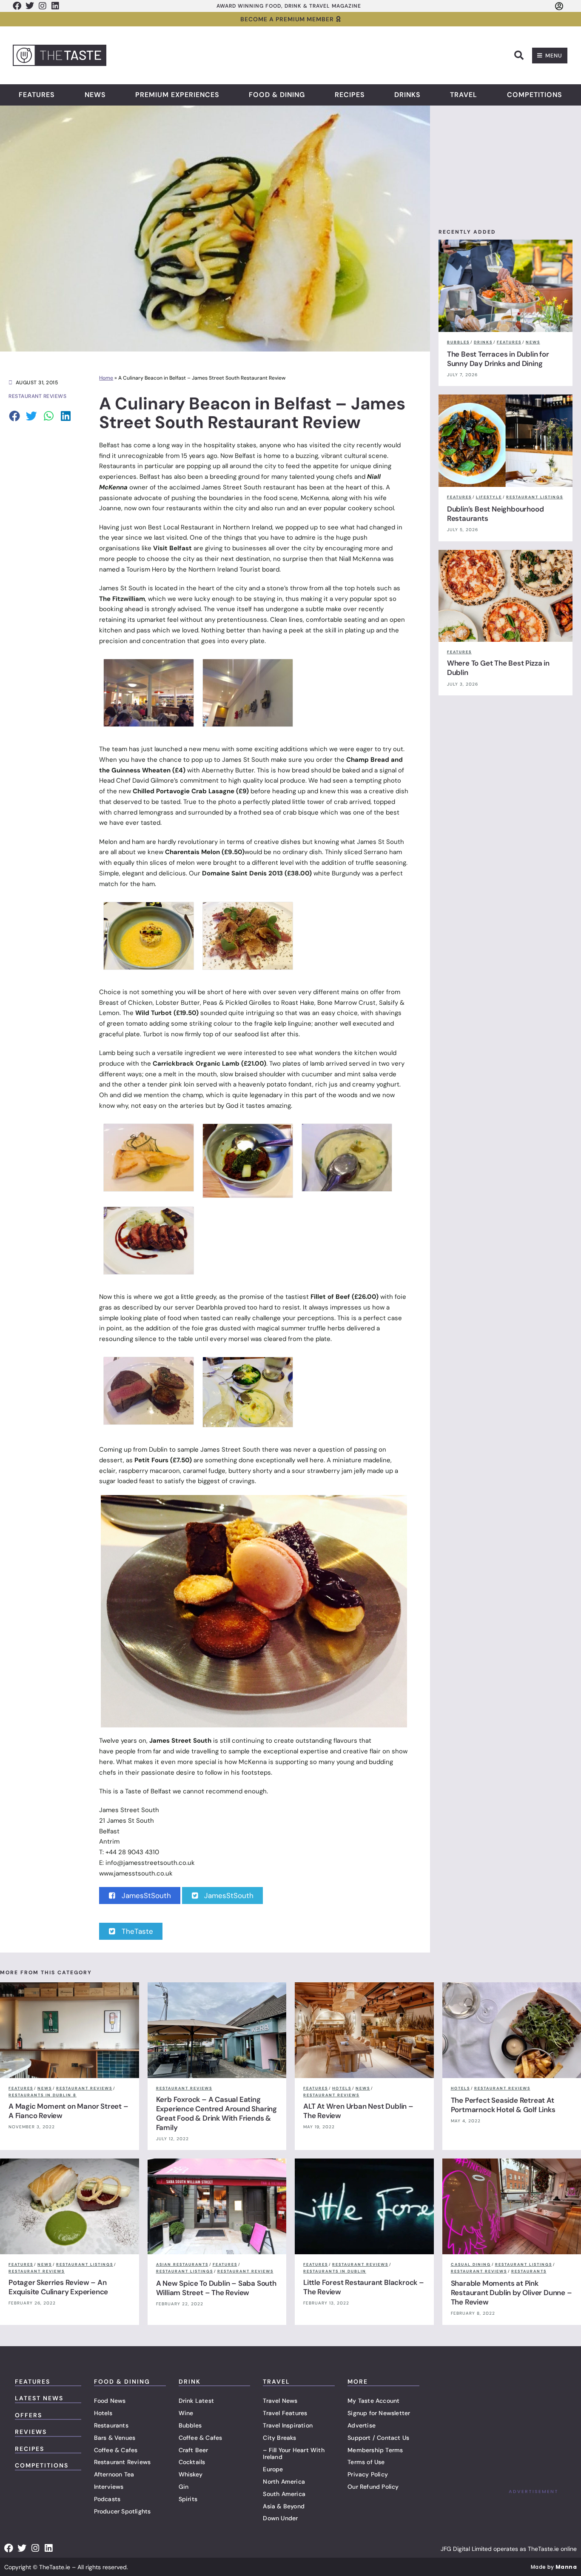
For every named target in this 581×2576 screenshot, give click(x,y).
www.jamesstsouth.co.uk (136, 1873)
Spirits (188, 2499)
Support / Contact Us (378, 2438)
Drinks (407, 95)
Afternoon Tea (114, 2474)
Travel (464, 95)
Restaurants (111, 2425)
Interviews (109, 2487)
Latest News (39, 2398)
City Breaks (279, 2438)
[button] (519, 55)
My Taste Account (373, 2401)
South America (284, 2494)
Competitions (535, 95)
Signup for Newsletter (379, 2413)
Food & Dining (277, 95)
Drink (190, 2382)
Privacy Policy (368, 2474)
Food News (110, 2401)
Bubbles (190, 2425)
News (95, 95)
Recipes (350, 95)
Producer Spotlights (122, 2511)
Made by (554, 2567)
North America (284, 2482)
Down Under (280, 2518)
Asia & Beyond (284, 2506)
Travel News (280, 2401)
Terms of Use (366, 2462)
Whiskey (191, 2474)
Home (106, 378)
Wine (186, 2413)
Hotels (103, 2413)
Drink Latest (196, 2401)
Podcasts (107, 2499)
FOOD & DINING (122, 2382)
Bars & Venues (115, 2438)
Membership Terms (375, 2450)
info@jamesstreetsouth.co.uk (150, 1863)
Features (37, 95)
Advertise (362, 2425)
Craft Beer (194, 2450)
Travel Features (285, 2413)
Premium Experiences (177, 95)
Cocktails (192, 2462)
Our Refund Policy (373, 2487)
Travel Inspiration (288, 2425)
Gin (184, 2487)
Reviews (31, 2432)
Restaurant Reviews (122, 2462)
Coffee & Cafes (116, 2450)
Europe (273, 2469)
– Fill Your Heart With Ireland (293, 2454)
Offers (28, 2415)
